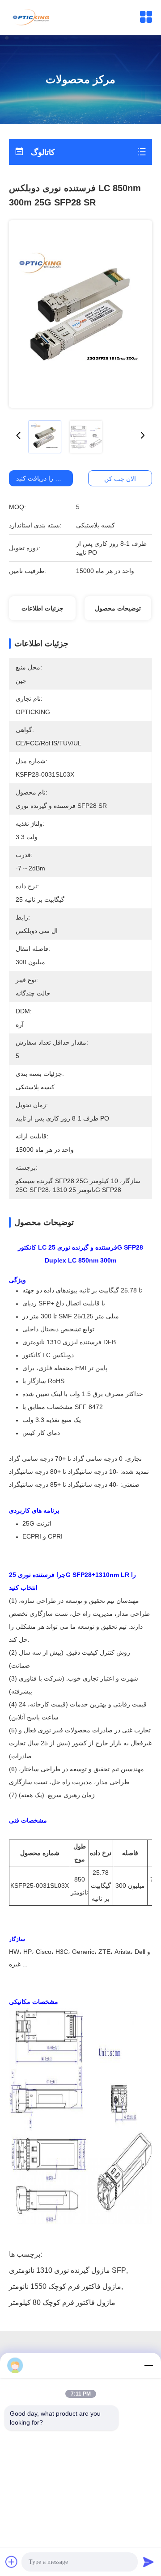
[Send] (148, 2562)
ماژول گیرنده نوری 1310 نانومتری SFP (68, 2270)
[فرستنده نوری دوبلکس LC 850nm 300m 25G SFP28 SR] (80, 314)
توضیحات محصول (118, 608)
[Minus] (148, 2365)
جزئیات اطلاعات (42, 608)
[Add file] (12, 2562)
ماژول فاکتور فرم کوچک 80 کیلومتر (62, 2302)
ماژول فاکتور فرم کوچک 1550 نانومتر (65, 2286)
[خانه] (32, 17)
